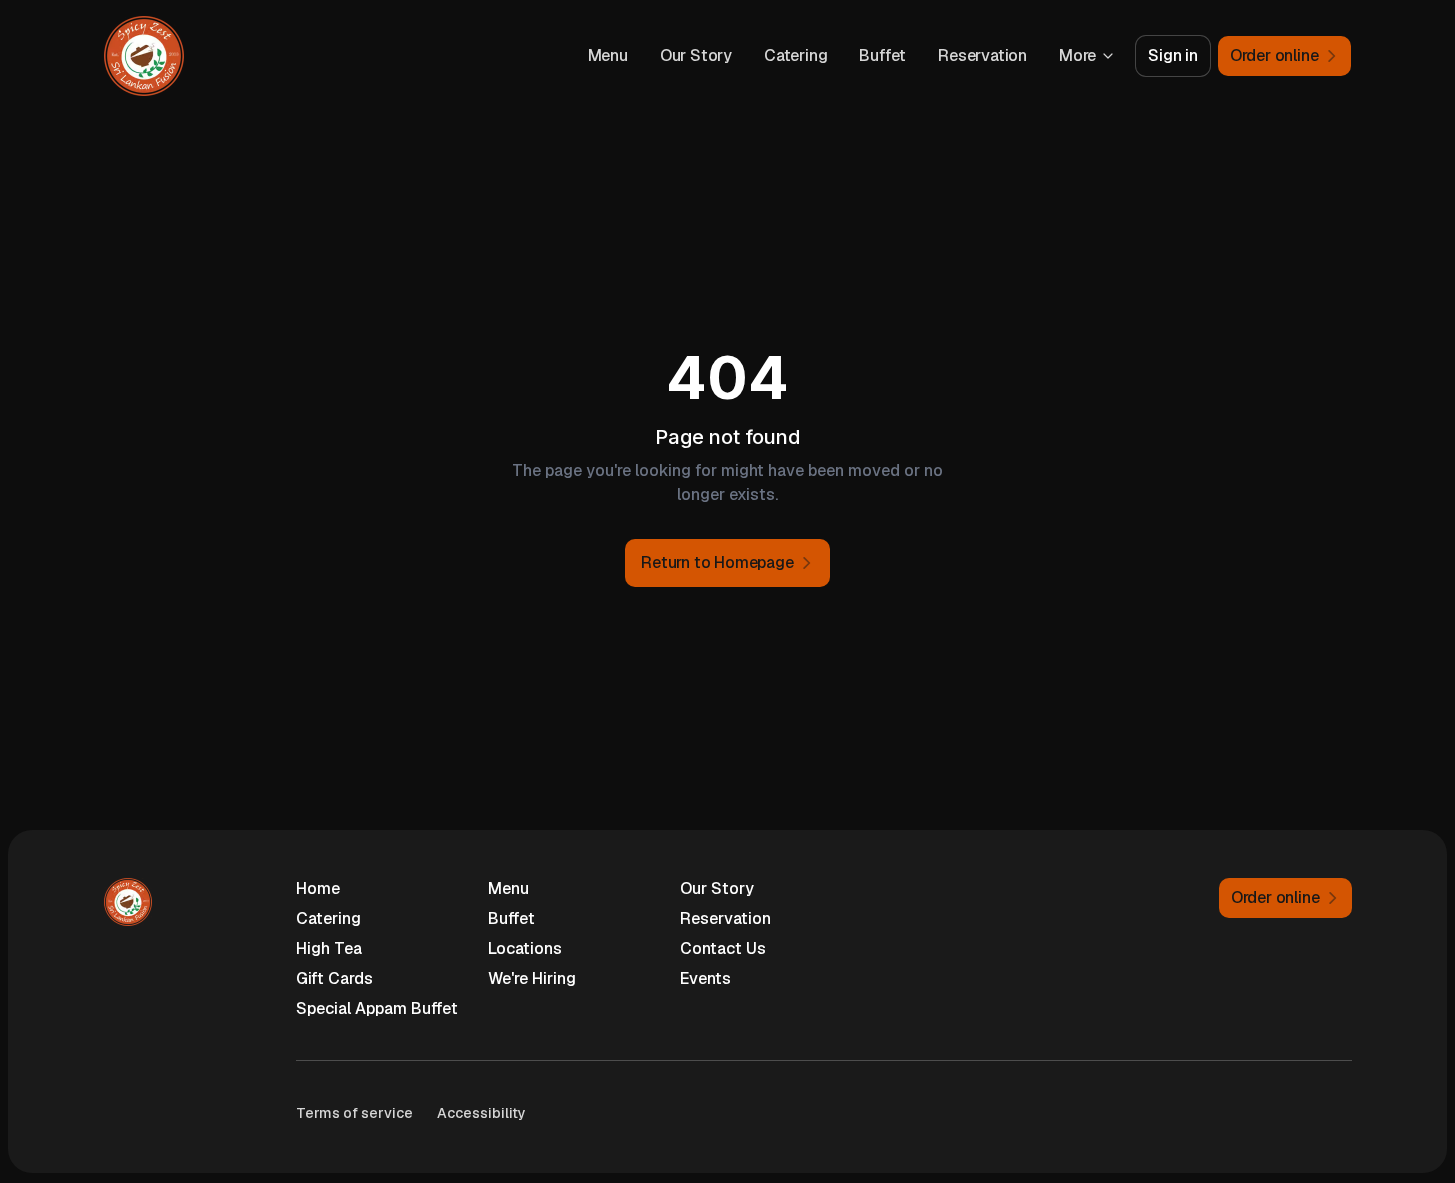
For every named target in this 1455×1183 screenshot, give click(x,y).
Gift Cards (334, 978)
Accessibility (481, 1113)
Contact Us (723, 948)
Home (318, 888)
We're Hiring (532, 978)
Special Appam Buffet (377, 1008)
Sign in (1173, 55)
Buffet (882, 55)
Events (705, 978)
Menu (608, 55)
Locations (525, 948)
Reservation (982, 55)
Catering (795, 55)
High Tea (329, 948)
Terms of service (354, 1113)
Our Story (696, 55)
